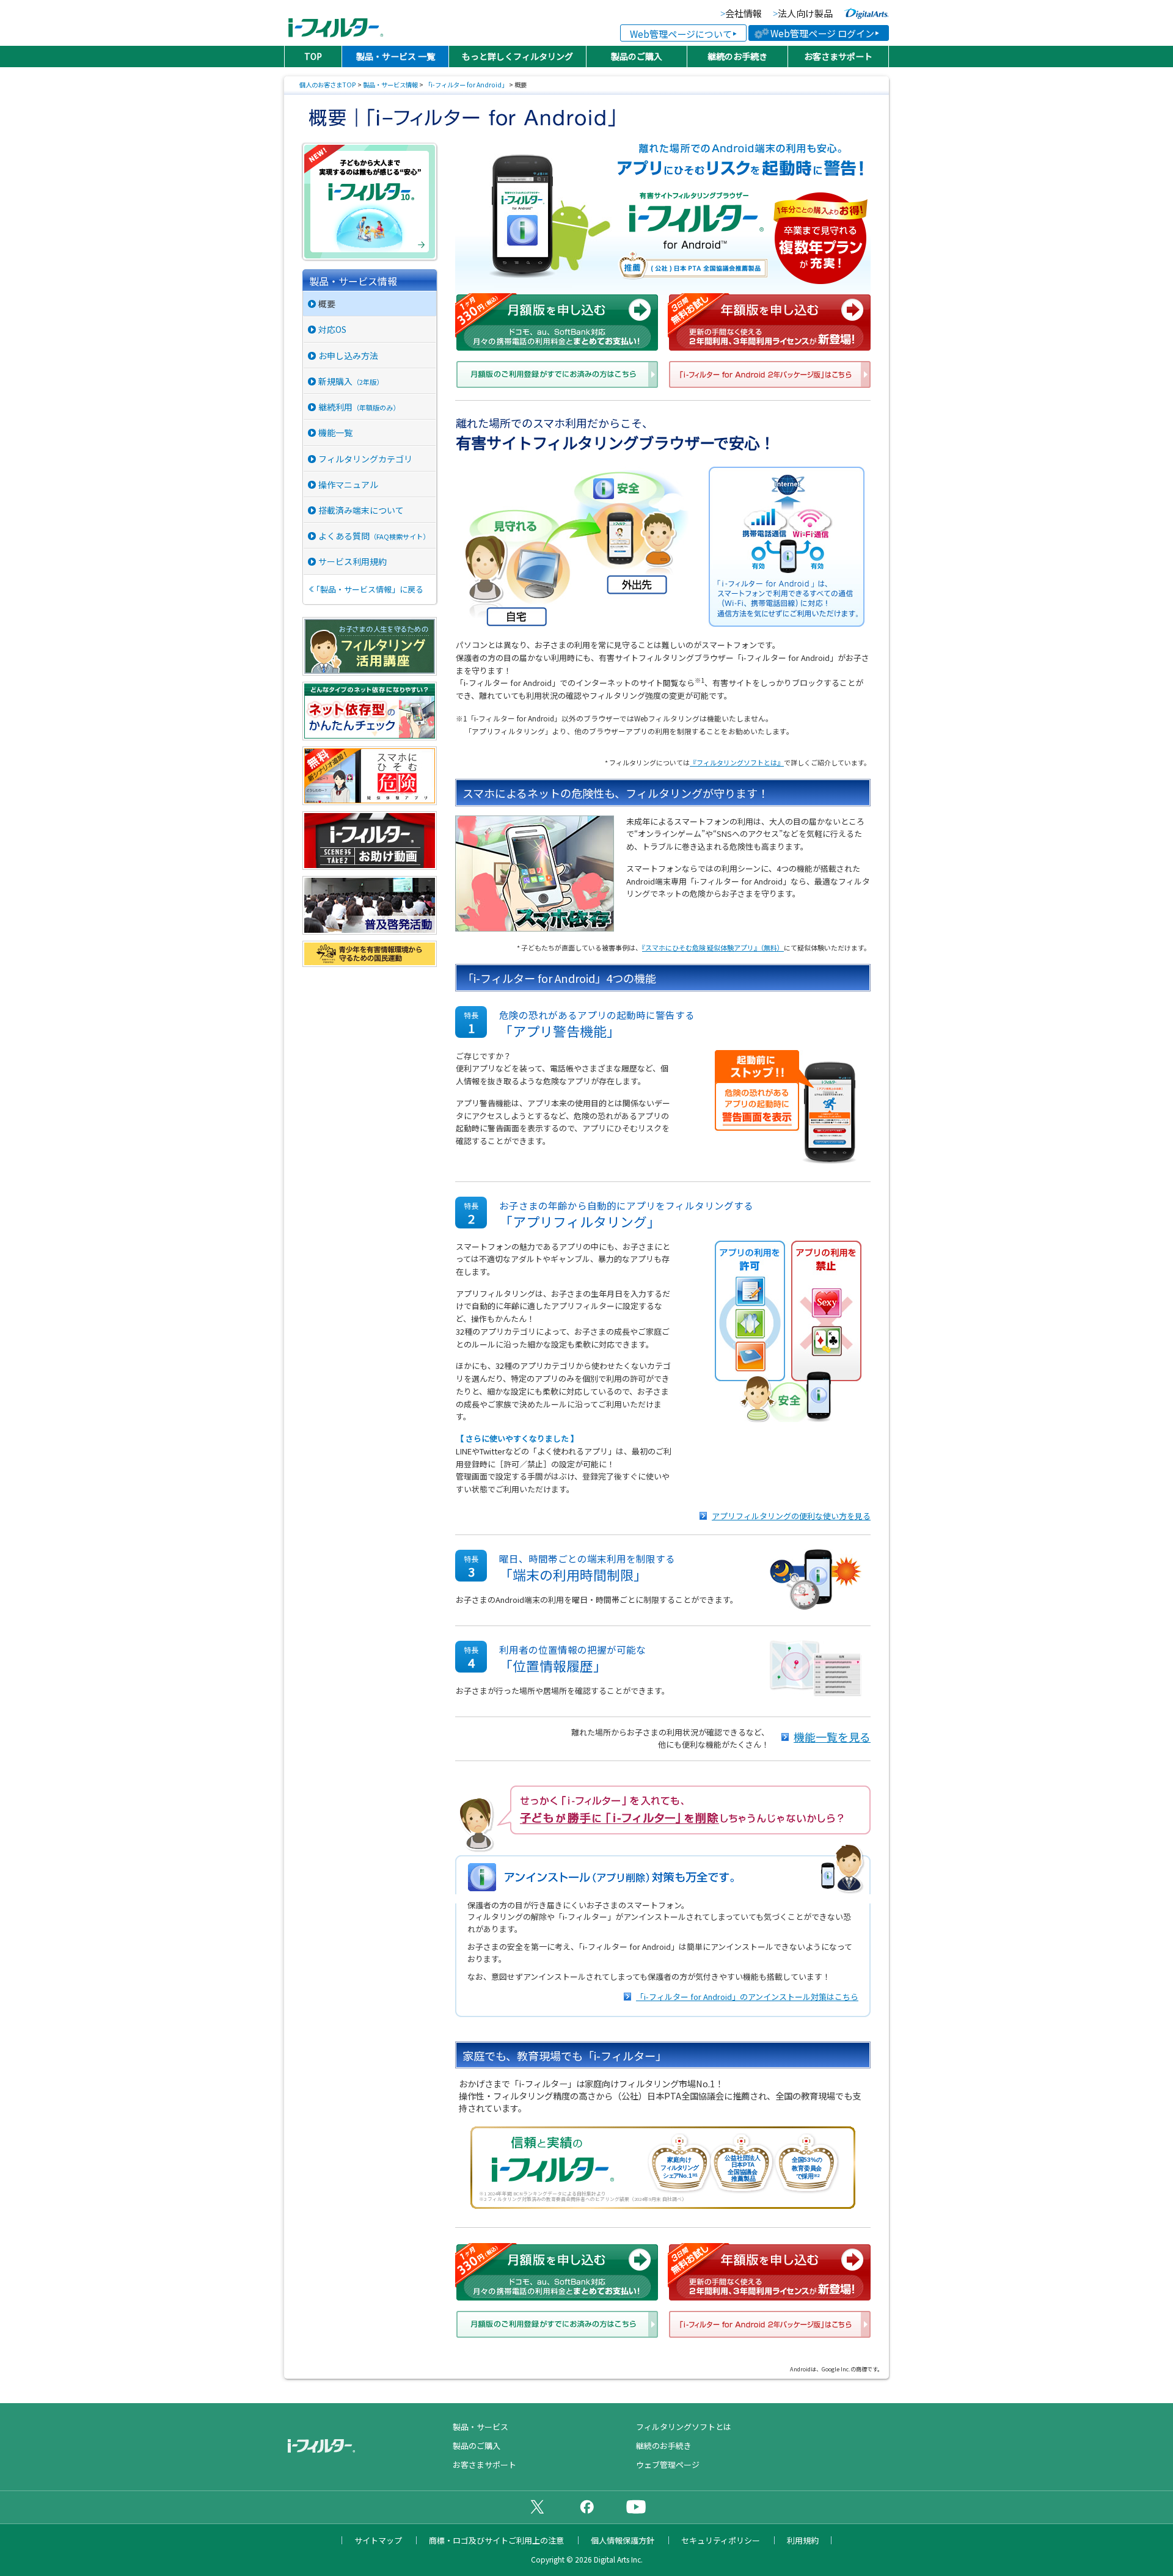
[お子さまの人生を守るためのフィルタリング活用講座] (370, 670)
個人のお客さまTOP (328, 85)
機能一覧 (335, 432)
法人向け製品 (805, 14)
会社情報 (744, 14)
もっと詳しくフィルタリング (517, 56)
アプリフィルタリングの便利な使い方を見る (791, 1516)
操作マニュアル (348, 484)
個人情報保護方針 (623, 2540)
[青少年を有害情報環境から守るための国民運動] (370, 962)
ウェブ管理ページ (668, 2465)
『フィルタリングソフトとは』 (737, 762)
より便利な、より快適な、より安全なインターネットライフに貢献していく (866, 13)
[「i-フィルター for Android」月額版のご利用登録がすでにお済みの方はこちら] (557, 376)
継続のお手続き (737, 56)
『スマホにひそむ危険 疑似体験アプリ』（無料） (713, 947)
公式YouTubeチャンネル (636, 2506)
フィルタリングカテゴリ (365, 459)
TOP (313, 56)
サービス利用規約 (353, 561)
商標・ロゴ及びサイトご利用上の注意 (496, 2540)
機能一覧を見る (832, 1737)
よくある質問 (374, 536)
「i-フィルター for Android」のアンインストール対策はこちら (747, 1997)
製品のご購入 (637, 56)
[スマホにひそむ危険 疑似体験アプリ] (370, 800)
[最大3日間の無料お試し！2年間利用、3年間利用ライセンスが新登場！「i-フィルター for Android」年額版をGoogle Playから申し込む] (769, 323)
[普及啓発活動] (370, 929)
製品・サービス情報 (390, 85)
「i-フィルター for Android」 (466, 85)
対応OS (332, 329)
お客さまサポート (838, 56)
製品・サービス (481, 2427)
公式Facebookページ (586, 2506)
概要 (327, 304)
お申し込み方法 (348, 356)
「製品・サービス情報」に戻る (368, 589)
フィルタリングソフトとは (684, 2427)
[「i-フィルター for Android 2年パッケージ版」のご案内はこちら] (770, 376)
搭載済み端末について (361, 510)
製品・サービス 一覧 (396, 56)
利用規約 (803, 2540)
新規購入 (351, 381)
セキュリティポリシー (721, 2540)
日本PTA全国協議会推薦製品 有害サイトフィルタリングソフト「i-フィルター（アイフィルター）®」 (336, 23)
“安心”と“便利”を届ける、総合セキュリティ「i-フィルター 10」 (371, 202)
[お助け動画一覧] (370, 865)
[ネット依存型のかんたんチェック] (370, 735)
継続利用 (359, 407)
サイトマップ (378, 2540)
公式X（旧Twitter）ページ (537, 2506)
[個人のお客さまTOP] (367, 2447)
